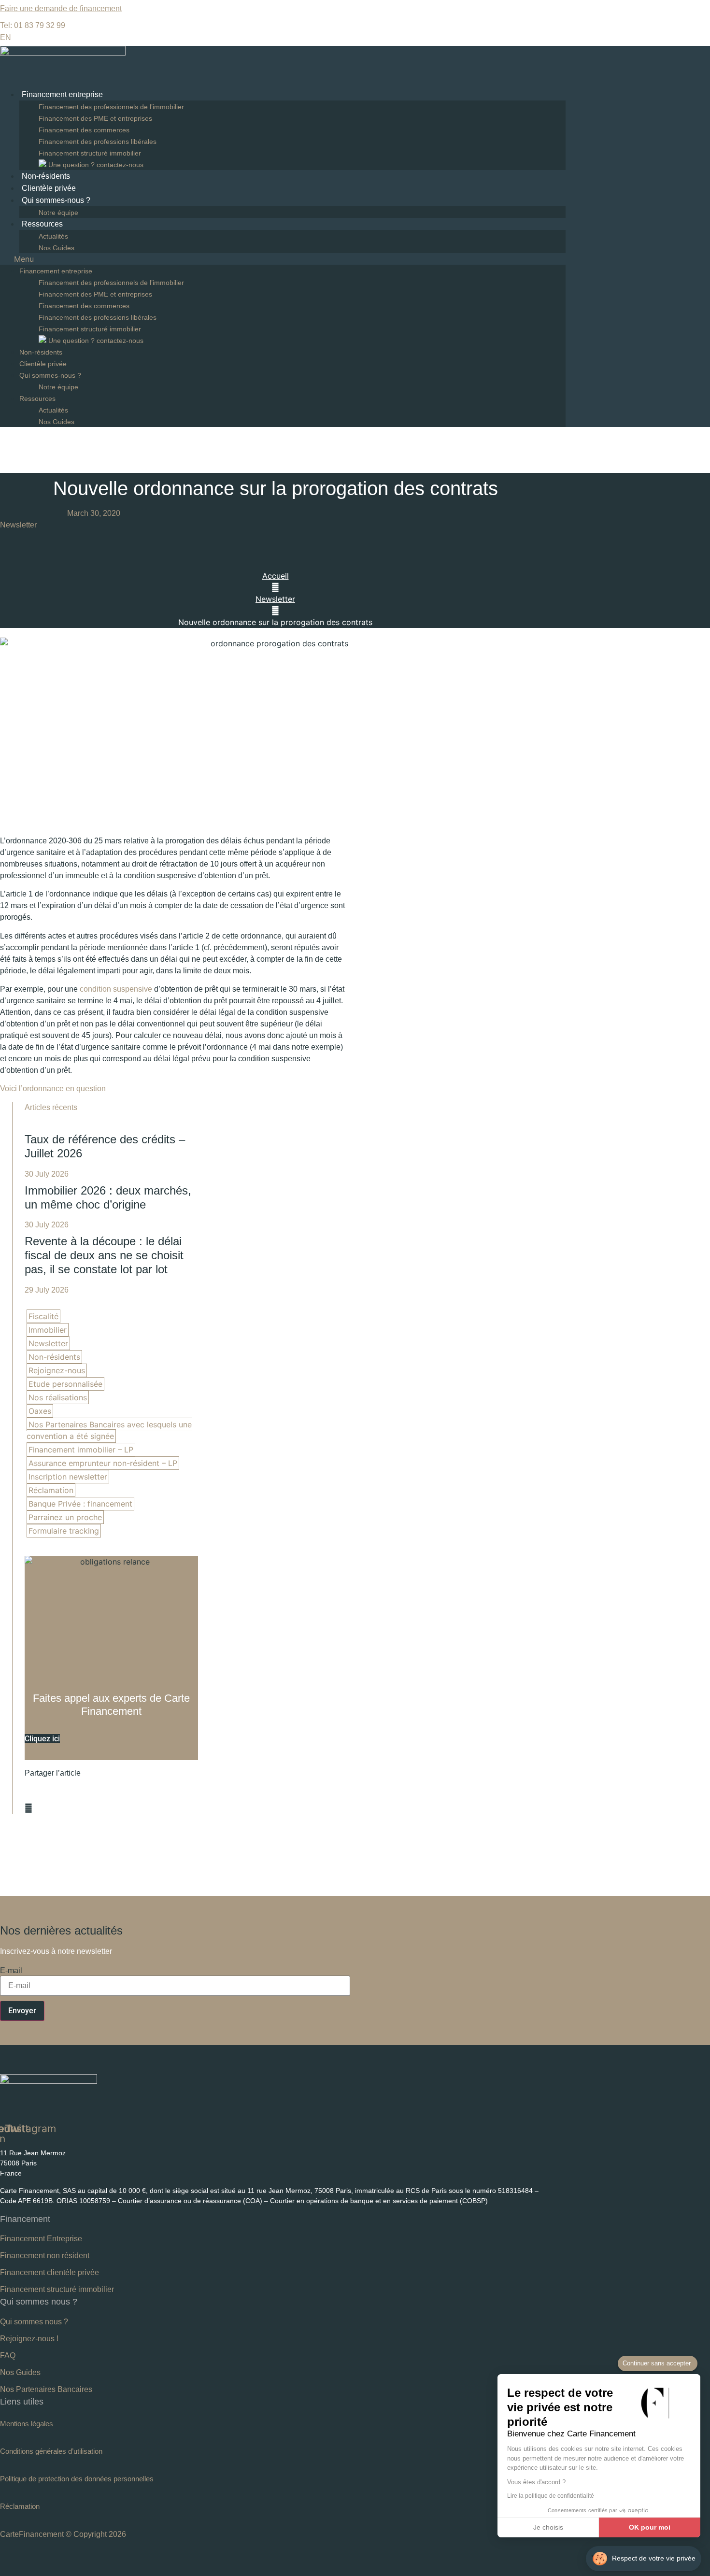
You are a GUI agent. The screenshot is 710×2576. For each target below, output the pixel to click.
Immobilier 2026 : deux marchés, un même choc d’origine (108, 1197)
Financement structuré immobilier (90, 153)
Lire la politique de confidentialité (551, 2496)
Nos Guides (57, 248)
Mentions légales (27, 2424)
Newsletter (18, 525)
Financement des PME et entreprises (95, 118)
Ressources (42, 224)
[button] (283, 259)
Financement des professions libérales (98, 142)
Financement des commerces (84, 130)
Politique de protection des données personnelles (77, 2479)
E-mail (11, 1971)
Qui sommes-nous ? (56, 200)
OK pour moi (650, 2527)
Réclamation (20, 2506)
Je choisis (548, 2527)
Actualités (53, 236)
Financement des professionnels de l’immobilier (111, 107)
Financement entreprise (62, 94)
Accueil (276, 576)
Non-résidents (46, 176)
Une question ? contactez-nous (95, 165)
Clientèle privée (49, 188)
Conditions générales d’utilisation (51, 2451)
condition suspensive (116, 989)
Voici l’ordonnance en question (53, 1089)
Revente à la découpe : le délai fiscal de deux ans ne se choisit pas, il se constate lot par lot (104, 1255)
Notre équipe (58, 213)
